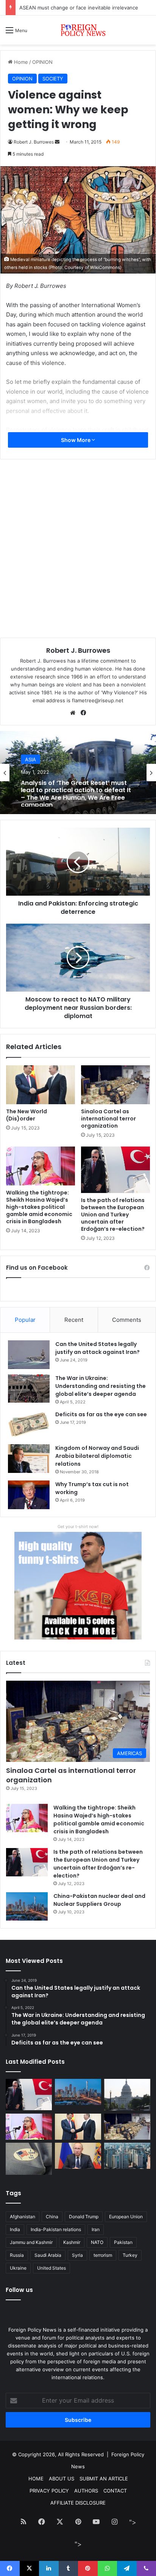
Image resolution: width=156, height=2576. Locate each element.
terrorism (103, 2255)
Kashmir (72, 2242)
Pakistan (123, 2242)
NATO (97, 2242)
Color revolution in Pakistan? (53, 8)
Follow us (19, 2290)
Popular (25, 1320)
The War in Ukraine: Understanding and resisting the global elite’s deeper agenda (101, 1386)
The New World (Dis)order (27, 1115)
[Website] (73, 713)
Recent (74, 1320)
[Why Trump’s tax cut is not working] (29, 1495)
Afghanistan (23, 2217)
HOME (36, 2479)
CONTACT (115, 2491)
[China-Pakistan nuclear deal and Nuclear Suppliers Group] (27, 1906)
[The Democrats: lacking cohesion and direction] (29, 2159)
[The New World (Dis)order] (41, 1085)
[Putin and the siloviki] (78, 2156)
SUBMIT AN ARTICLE (104, 2479)
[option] (78, 773)
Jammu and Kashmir (31, 2242)
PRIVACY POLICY (49, 2491)
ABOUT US (62, 2479)
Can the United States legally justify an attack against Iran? (97, 1348)
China (52, 2217)
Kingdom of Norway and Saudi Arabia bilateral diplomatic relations (97, 1456)
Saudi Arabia (48, 2255)
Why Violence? (120, 692)
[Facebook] (83, 713)
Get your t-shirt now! (78, 1527)
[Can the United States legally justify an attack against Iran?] (29, 1355)
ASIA (30, 759)
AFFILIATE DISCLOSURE (78, 2503)
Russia (17, 2255)
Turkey (130, 2255)
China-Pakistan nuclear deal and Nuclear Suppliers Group (99, 1900)
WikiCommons (105, 267)
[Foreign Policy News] (78, 30)
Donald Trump (84, 2217)
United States (51, 2268)
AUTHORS (86, 2491)
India (15, 2229)
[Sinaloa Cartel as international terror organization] (115, 1085)
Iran (96, 2229)
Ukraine (18, 2268)
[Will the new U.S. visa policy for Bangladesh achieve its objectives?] (127, 2156)
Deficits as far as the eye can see (101, 1414)
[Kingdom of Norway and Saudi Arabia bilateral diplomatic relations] (29, 1459)
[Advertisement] (78, 126)
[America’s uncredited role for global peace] (127, 2095)
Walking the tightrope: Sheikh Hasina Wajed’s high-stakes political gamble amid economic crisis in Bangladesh (39, 1207)
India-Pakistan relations (56, 2229)
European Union (126, 2217)
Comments (127, 1320)
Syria (77, 2255)
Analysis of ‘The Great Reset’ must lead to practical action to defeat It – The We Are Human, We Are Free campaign (76, 792)
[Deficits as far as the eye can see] (29, 1425)
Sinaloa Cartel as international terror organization (108, 1119)
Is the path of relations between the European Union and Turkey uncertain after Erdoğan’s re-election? (113, 1215)
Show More (76, 440)
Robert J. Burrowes (78, 650)
